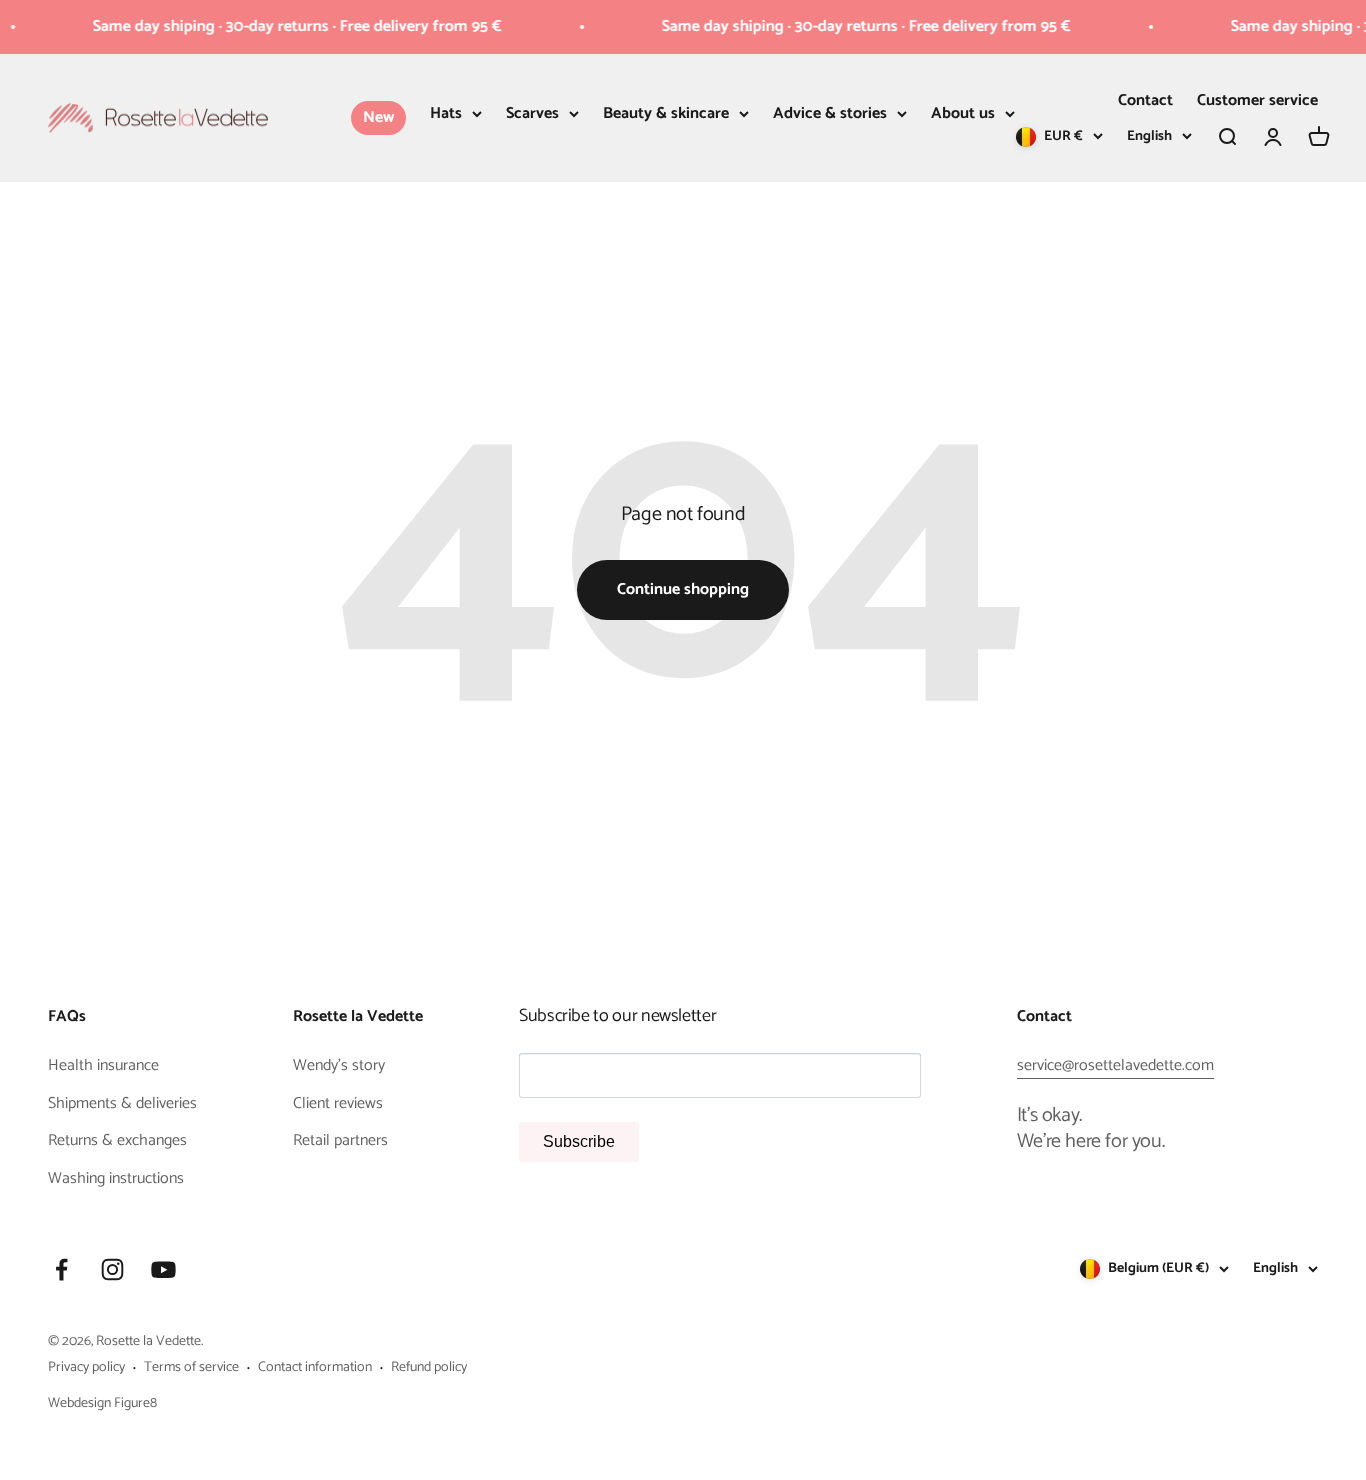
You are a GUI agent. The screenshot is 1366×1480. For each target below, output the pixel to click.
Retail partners (340, 1141)
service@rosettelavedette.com (1115, 1065)
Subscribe (579, 1141)
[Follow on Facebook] (61, 1269)
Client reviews (338, 1104)
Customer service (1257, 100)
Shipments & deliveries (122, 1104)
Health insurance (103, 1066)
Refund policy (429, 1368)
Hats (446, 114)
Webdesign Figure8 (102, 1403)
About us (963, 114)
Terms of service (191, 1368)
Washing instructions (116, 1179)
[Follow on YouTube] (163, 1269)
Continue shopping (683, 589)
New (378, 117)
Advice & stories (830, 114)
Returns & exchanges (117, 1141)
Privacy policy (86, 1368)
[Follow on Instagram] (112, 1269)
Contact (1145, 100)
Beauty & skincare (666, 114)
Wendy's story (339, 1066)
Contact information (315, 1368)
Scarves (532, 114)
